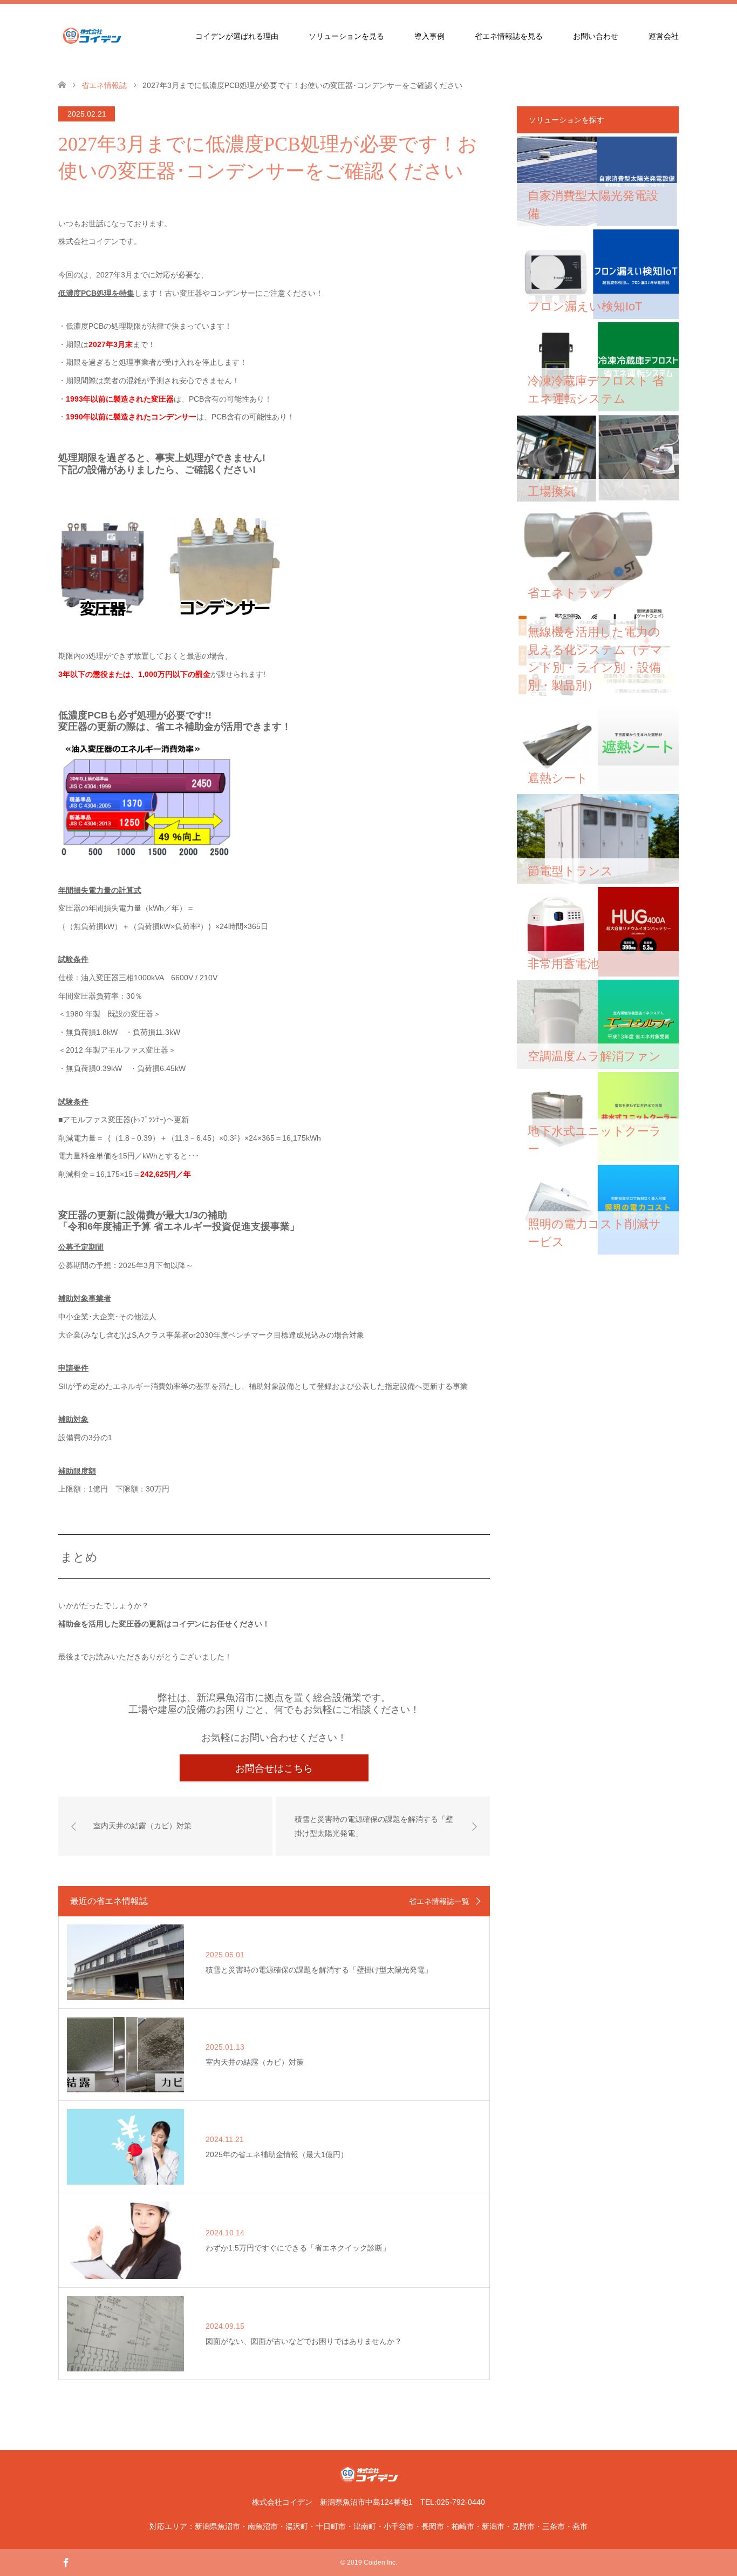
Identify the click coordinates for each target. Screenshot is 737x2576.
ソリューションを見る (346, 36)
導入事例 (429, 36)
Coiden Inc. (380, 2563)
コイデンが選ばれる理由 (237, 36)
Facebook (66, 2562)
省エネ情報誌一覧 (439, 1901)
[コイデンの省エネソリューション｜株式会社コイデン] (126, 36)
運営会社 (664, 36)
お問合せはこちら (274, 1768)
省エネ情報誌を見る (509, 36)
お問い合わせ (596, 36)
